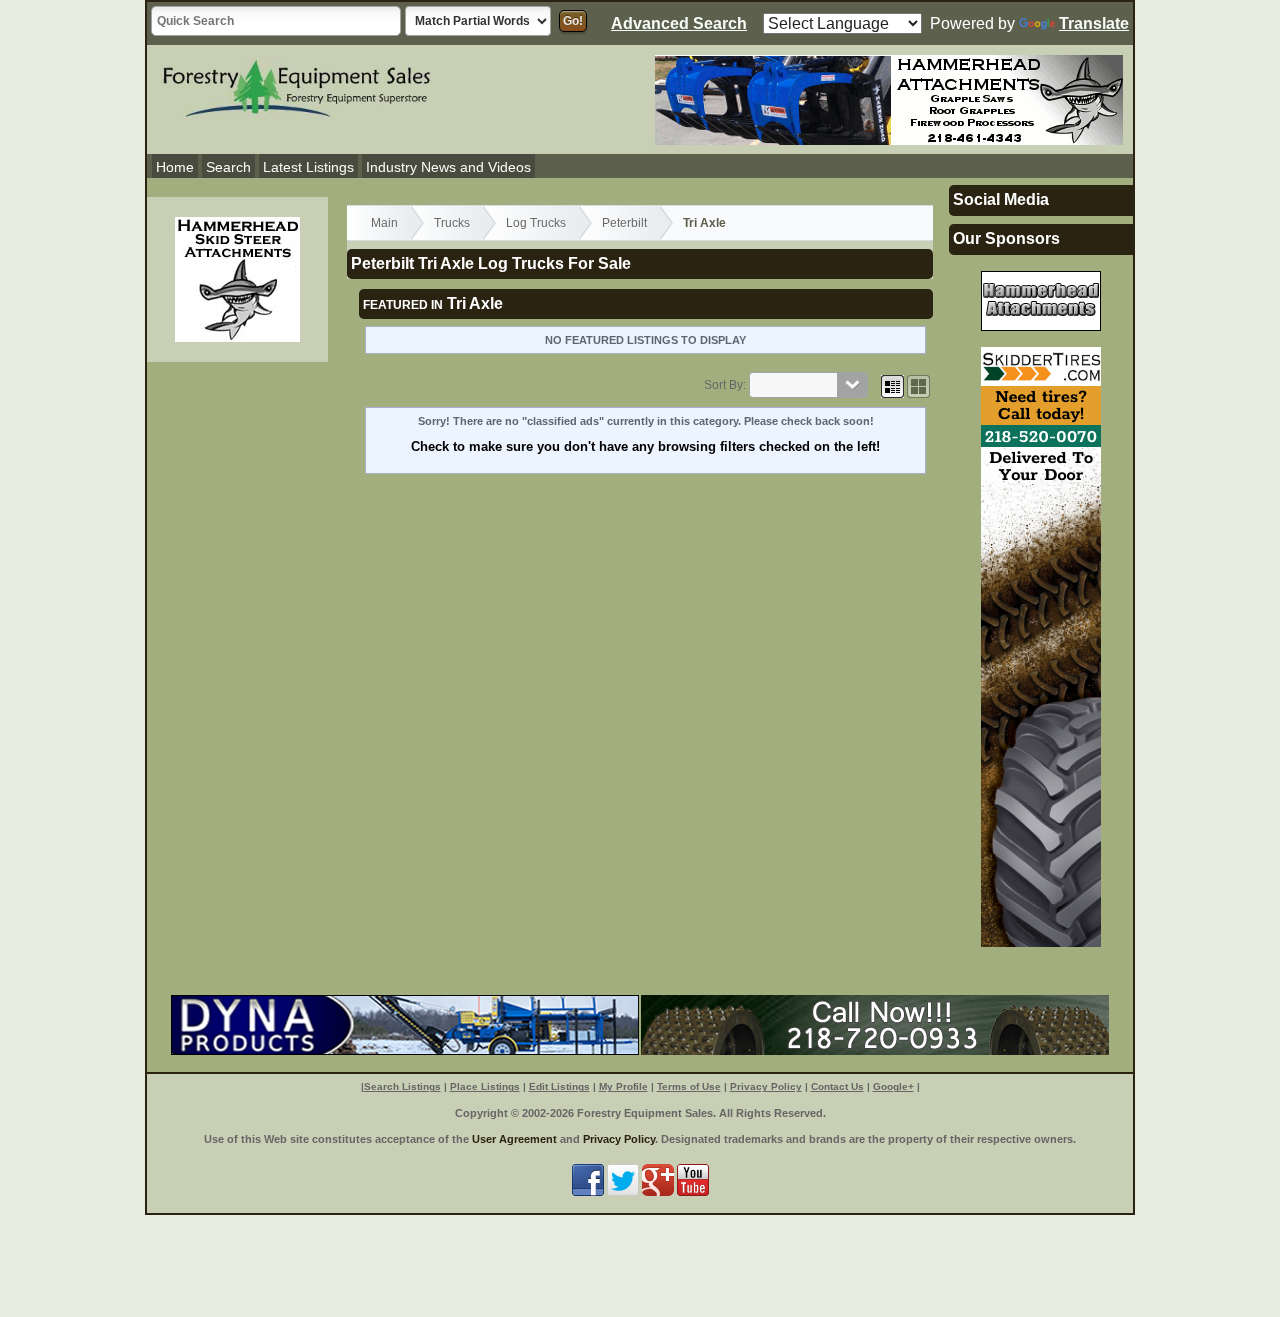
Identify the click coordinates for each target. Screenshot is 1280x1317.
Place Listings (485, 1086)
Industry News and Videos (448, 167)
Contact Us (837, 1086)
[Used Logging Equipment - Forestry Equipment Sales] (297, 86)
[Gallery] (918, 385)
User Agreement (514, 1139)
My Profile (623, 1086)
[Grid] (892, 385)
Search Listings (402, 1086)
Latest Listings (308, 167)
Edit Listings (559, 1086)
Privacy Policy (766, 1086)
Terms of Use (689, 1086)
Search (228, 167)
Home (175, 167)
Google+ (893, 1086)
